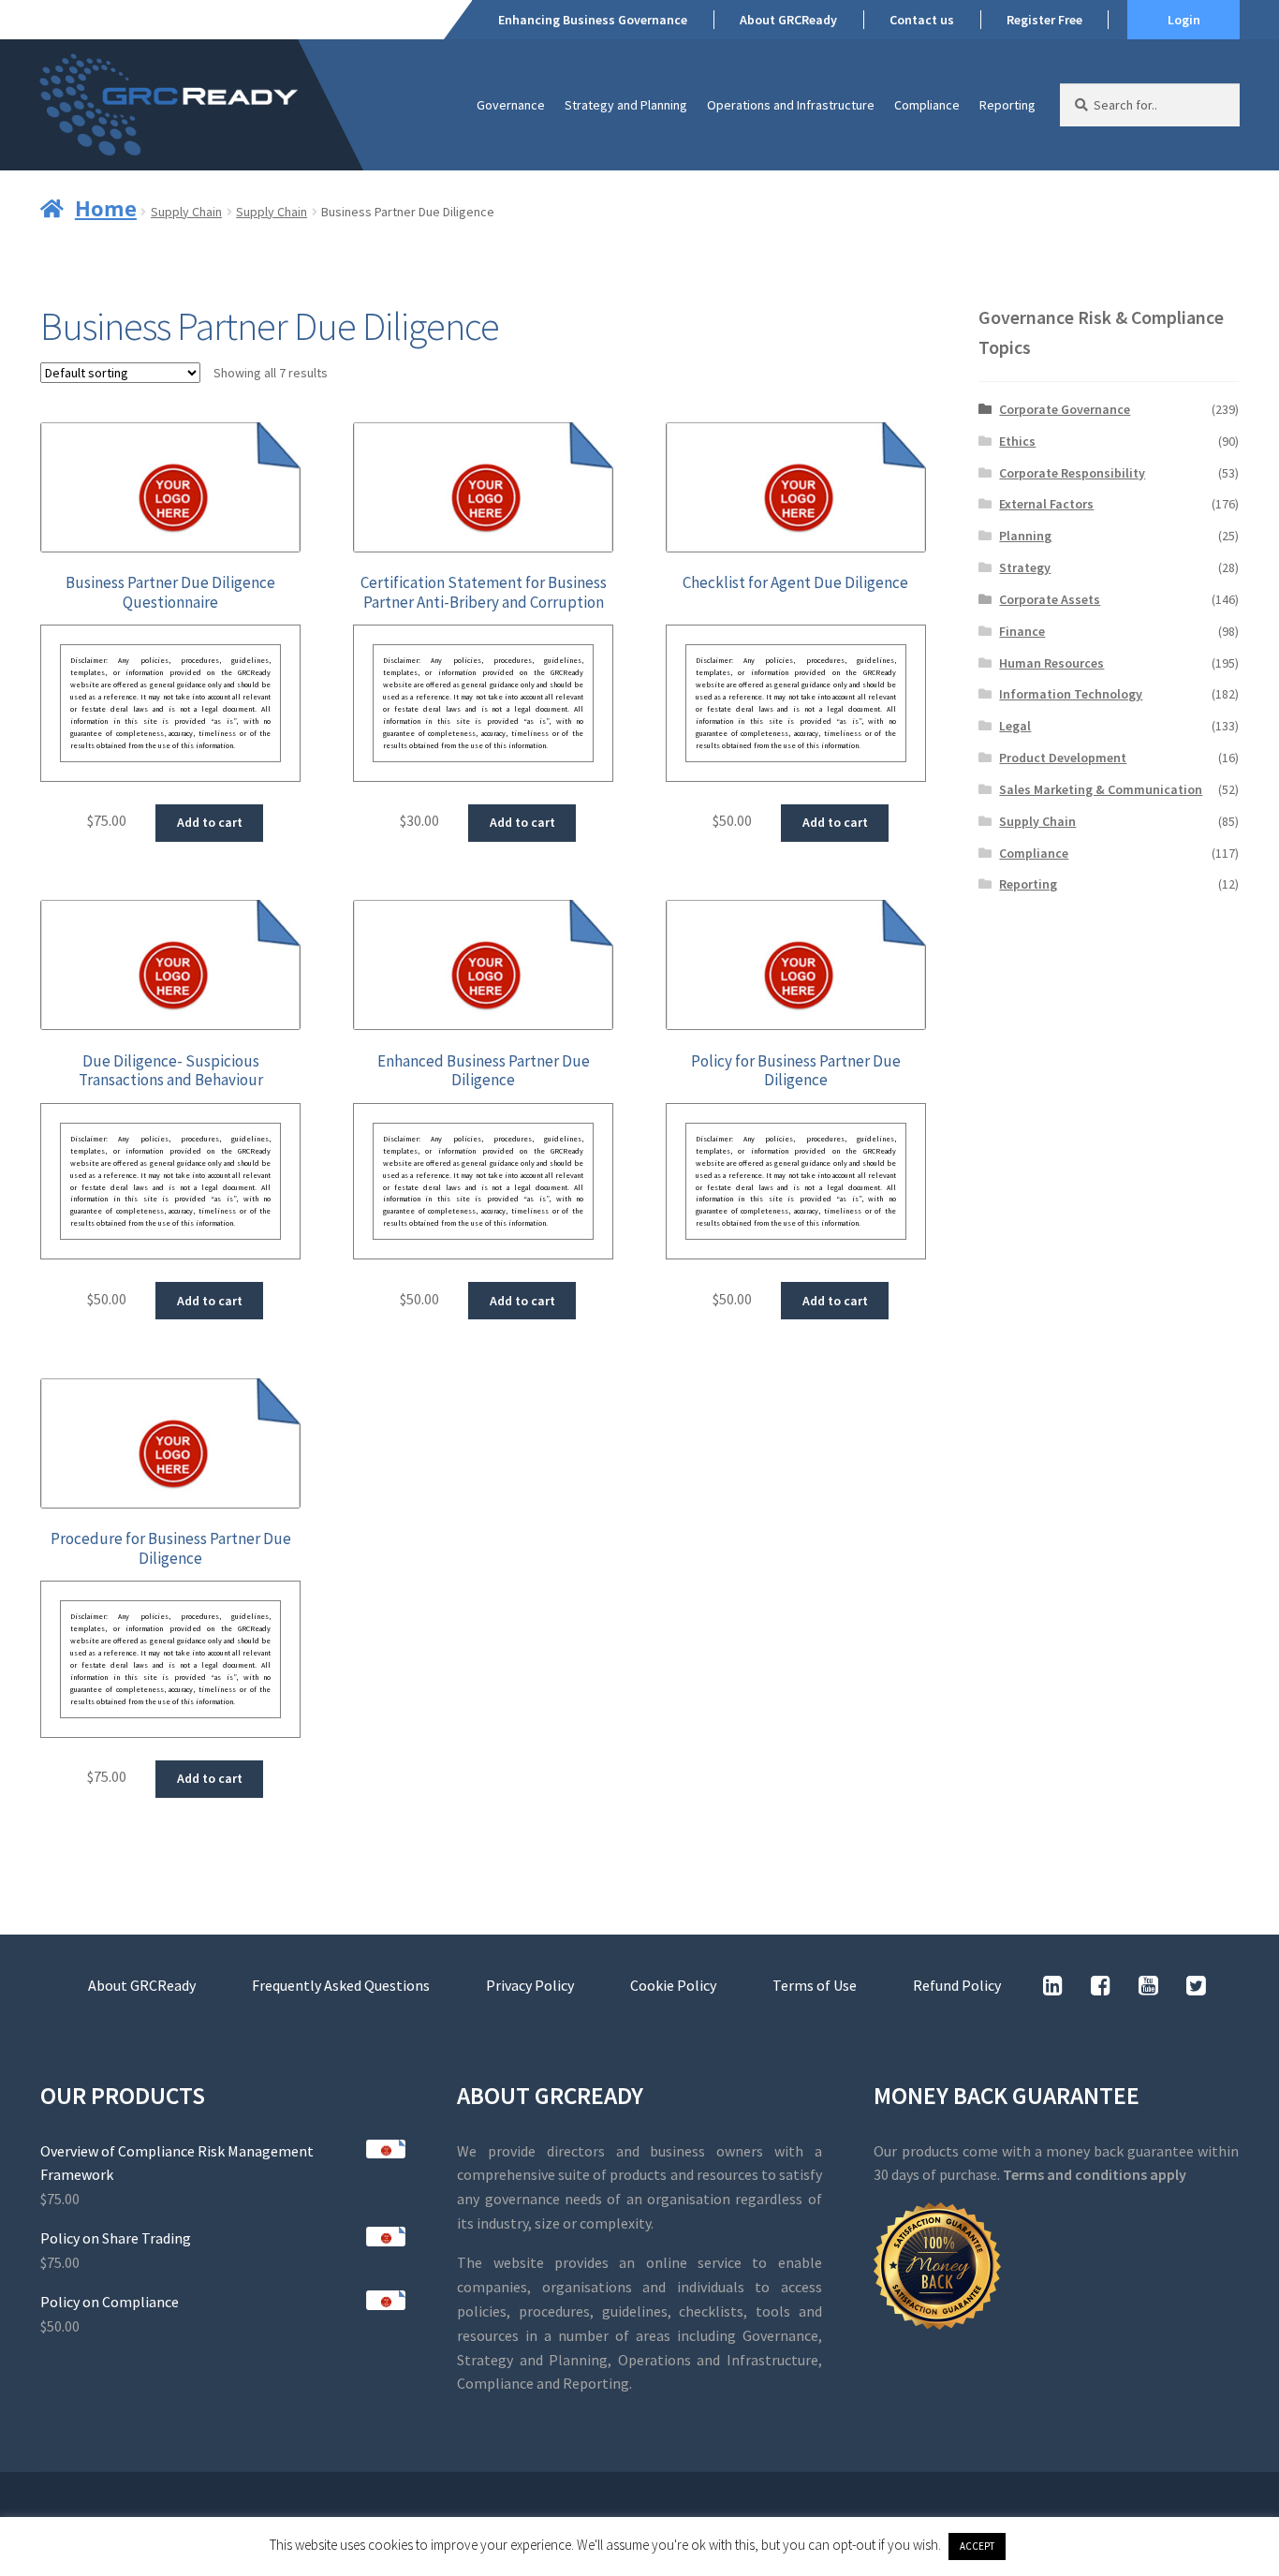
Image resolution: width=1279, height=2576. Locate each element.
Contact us (922, 20)
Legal (1015, 726)
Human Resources (1051, 663)
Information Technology (1071, 694)
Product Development (1063, 758)
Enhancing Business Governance (593, 20)
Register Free (1044, 20)
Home (106, 208)
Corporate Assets (1050, 599)
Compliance (927, 105)
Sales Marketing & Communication (1101, 789)
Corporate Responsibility (1072, 473)
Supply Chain (186, 212)
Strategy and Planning (626, 105)
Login (1184, 20)
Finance (1022, 631)
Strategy (1025, 567)
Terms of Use (815, 1985)
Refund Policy (957, 1985)
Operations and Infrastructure (791, 105)
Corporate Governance (1065, 409)
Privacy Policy (530, 1985)
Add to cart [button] (210, 822)
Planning (1025, 536)
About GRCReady (788, 20)
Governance (511, 105)
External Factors (1046, 504)
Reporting (1007, 105)
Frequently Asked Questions (341, 1985)
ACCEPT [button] (977, 2546)
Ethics (1017, 441)
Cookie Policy (673, 1985)
